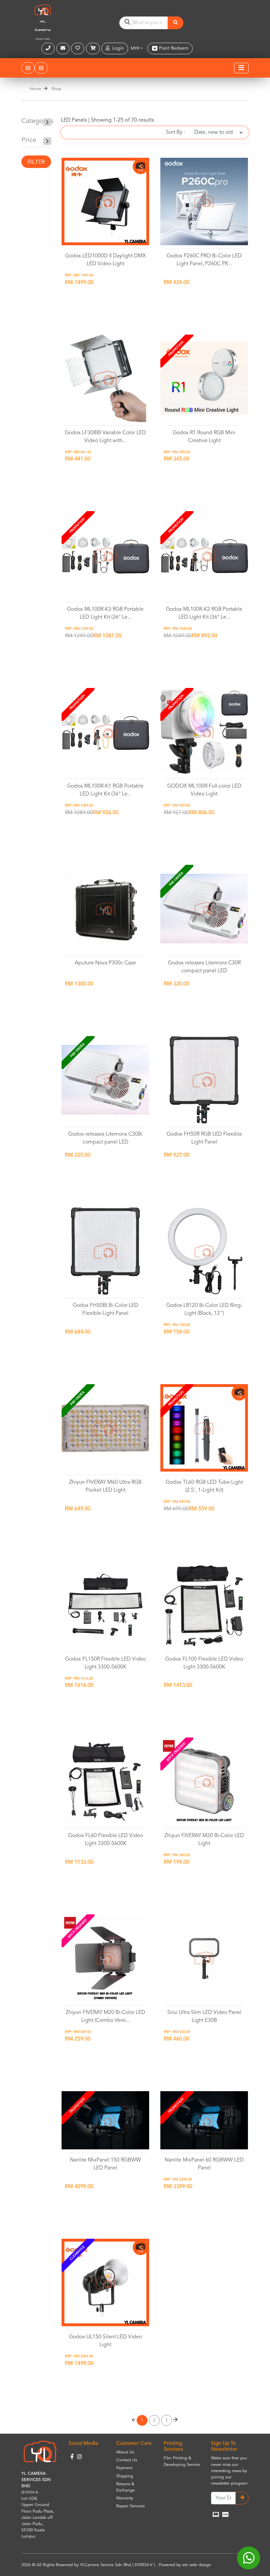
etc (185, 2565)
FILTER (36, 162)
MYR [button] (135, 48)
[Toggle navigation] (241, 68)
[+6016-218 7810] (49, 48)
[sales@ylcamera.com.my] (64, 48)
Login (117, 48)
